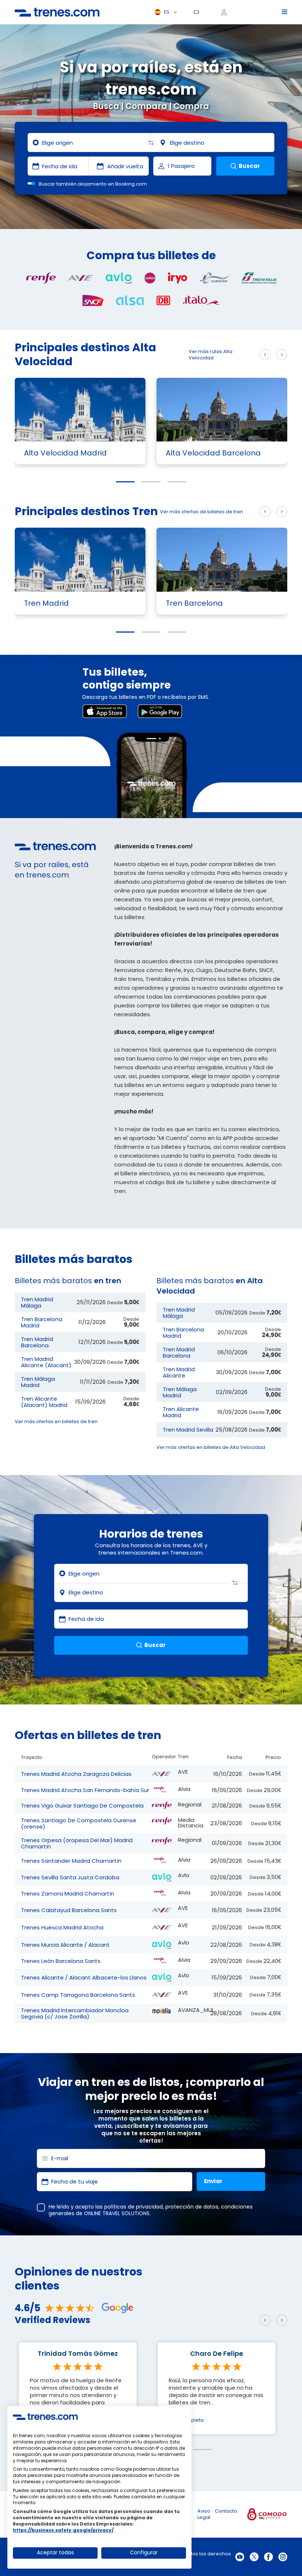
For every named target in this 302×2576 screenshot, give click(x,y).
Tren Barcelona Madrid (42, 1322)
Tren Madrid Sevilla (188, 1430)
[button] (125, 482)
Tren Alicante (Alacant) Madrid (44, 1402)
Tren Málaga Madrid (38, 1382)
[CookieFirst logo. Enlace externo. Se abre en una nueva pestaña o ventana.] (45, 2417)
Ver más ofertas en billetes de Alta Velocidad (211, 1447)
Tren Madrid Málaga (37, 1302)
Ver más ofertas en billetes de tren (56, 1421)
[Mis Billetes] (199, 12)
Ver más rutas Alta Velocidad (210, 355)
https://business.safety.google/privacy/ (63, 2530)
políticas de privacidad (134, 2207)
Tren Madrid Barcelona (37, 1342)
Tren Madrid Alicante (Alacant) (46, 1362)
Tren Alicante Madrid (181, 1412)
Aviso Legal (204, 2514)
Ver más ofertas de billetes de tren (201, 512)
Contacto (226, 2511)
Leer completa (186, 2420)
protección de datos (192, 2207)
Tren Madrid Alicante (179, 1372)
